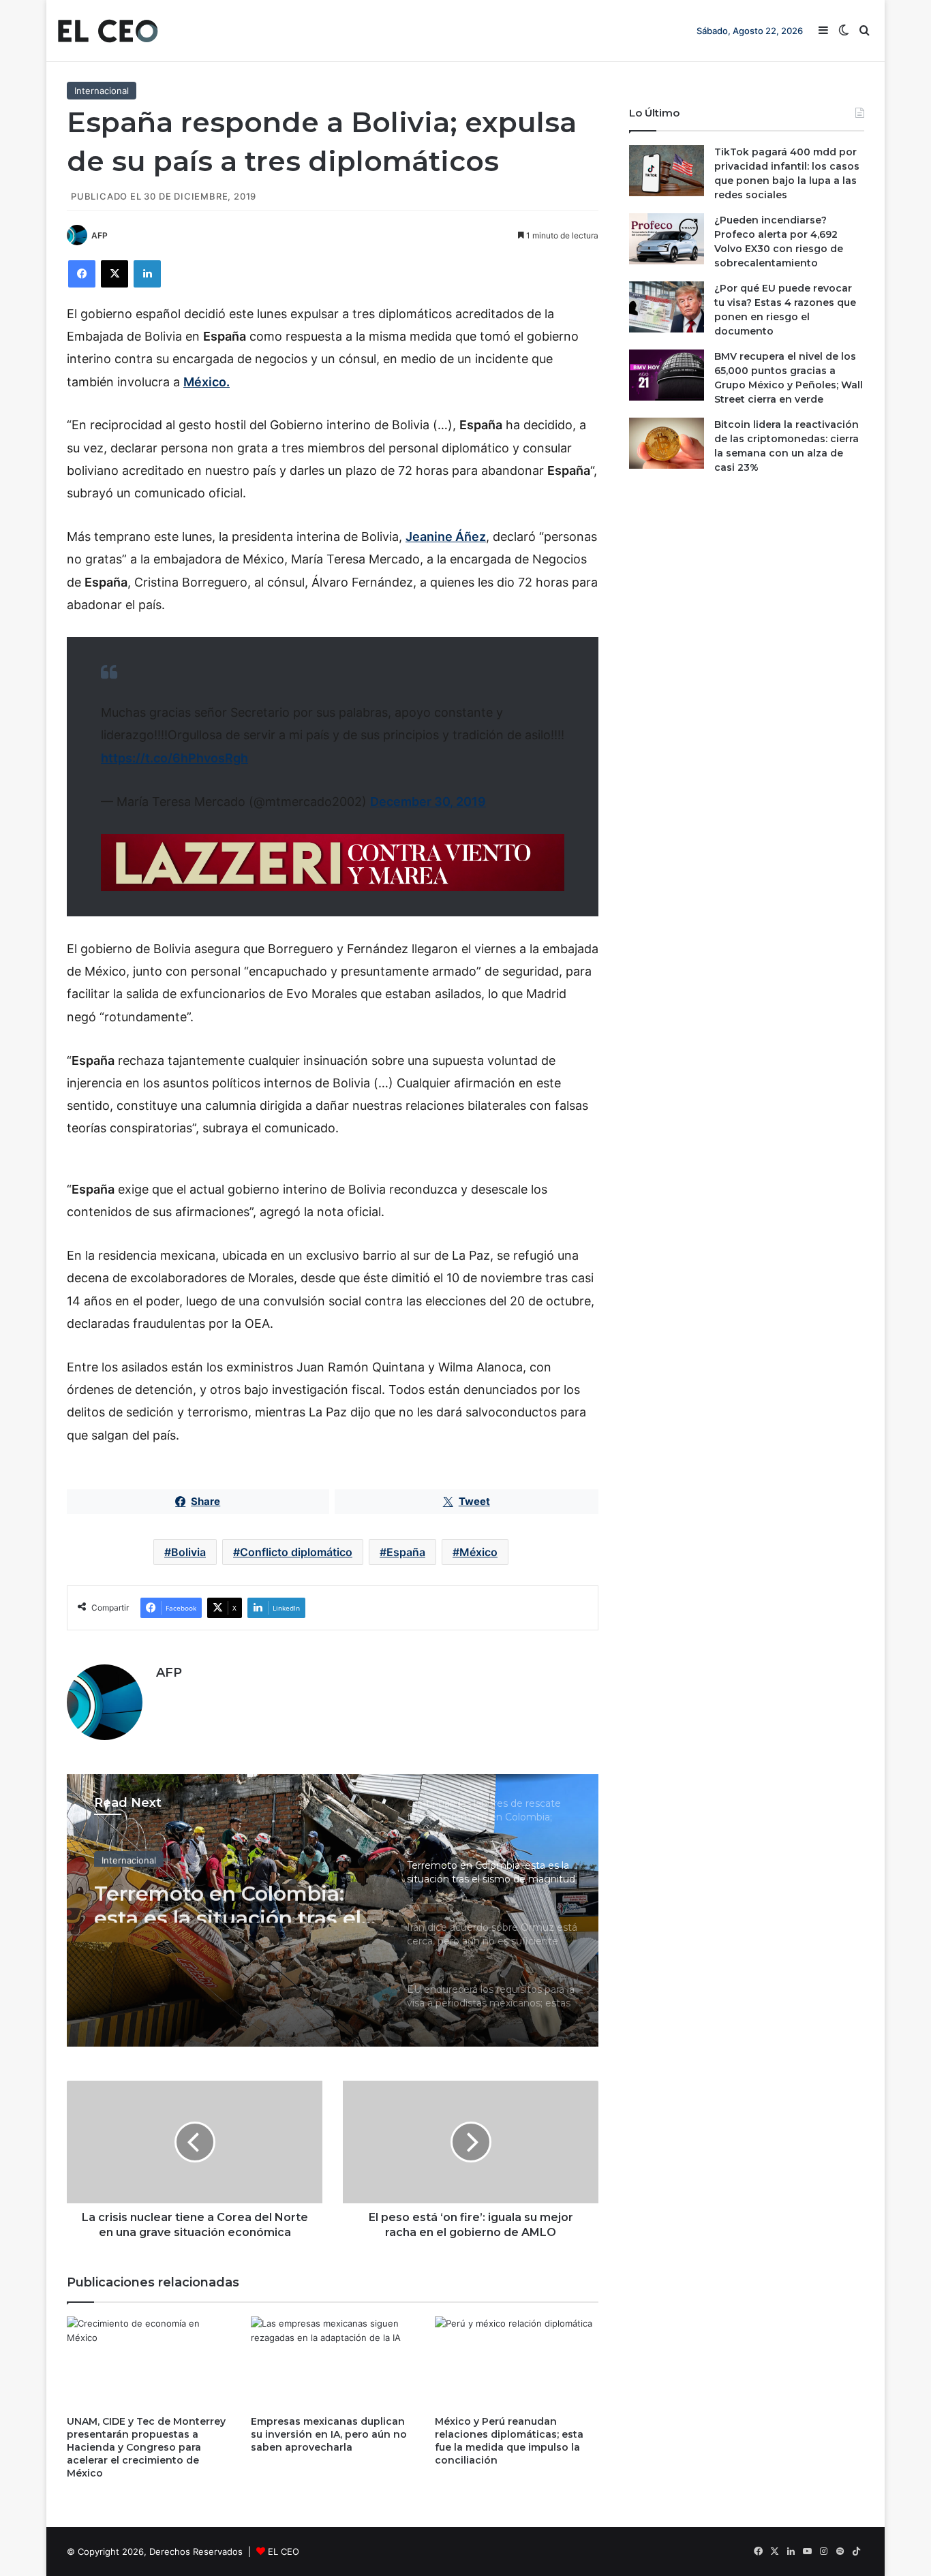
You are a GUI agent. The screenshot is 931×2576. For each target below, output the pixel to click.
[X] (115, 274)
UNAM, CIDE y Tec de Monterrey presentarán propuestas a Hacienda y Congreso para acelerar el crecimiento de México (146, 2447)
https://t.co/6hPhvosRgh (174, 758)
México (478, 1552)
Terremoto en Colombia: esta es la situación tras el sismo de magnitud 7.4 (228, 1898)
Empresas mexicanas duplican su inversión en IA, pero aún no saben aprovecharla (329, 2434)
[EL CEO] (108, 31)
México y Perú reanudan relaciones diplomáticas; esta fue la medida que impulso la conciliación (509, 2441)
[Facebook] (82, 274)
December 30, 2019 (428, 802)
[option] (333, 1910)
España (406, 1552)
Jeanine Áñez (446, 537)
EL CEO (284, 2551)
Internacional (102, 91)
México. (207, 382)
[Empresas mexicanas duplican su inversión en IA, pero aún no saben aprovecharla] (333, 2362)
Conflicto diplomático (296, 1552)
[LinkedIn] (147, 274)
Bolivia (188, 1552)
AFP (100, 235)
